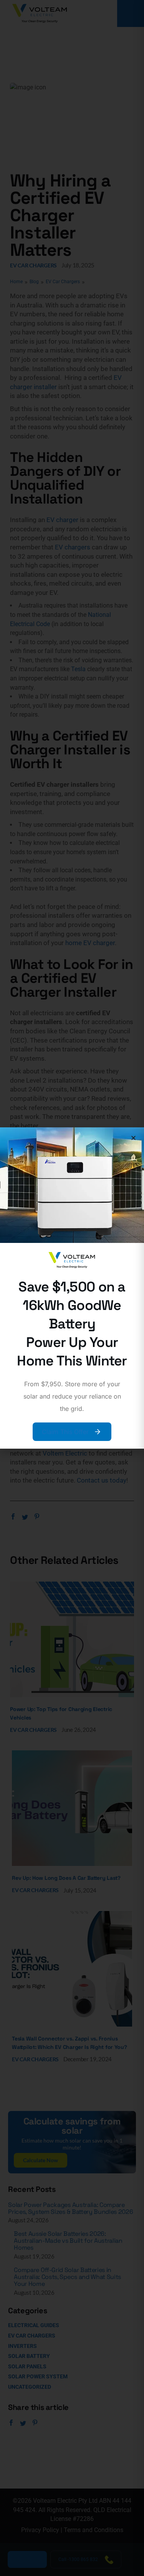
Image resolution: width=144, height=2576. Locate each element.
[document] (72, 1288)
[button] (133, 1138)
